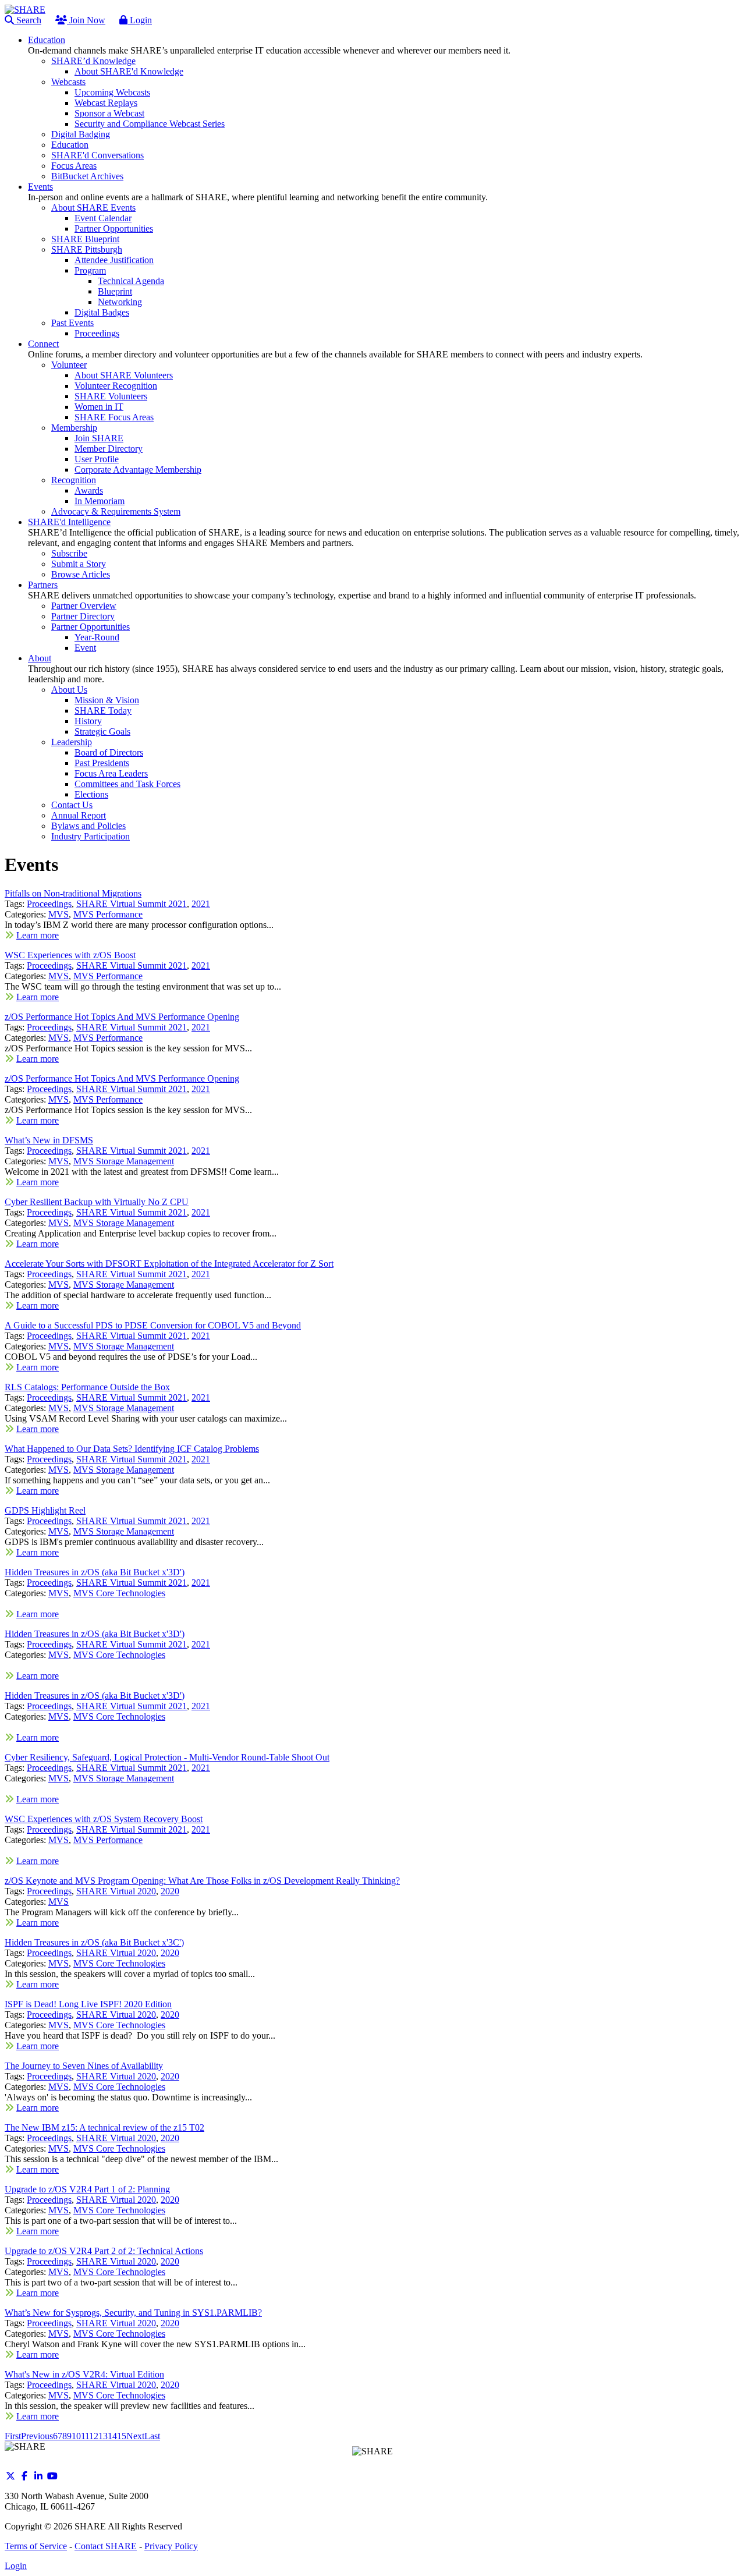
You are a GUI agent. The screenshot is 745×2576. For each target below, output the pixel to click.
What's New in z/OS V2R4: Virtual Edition (84, 2374)
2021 (201, 904)
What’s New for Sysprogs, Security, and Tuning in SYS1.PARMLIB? (133, 2313)
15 (122, 2436)
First (13, 2436)
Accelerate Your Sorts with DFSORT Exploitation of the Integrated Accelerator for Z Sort (169, 1264)
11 (85, 2436)
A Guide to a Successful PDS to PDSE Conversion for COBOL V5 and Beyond (153, 1325)
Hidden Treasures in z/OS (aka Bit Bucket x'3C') (94, 1942)
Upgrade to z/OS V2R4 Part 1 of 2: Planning (87, 2189)
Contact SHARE (106, 2546)
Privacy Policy (171, 2546)
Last (152, 2436)
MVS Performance (108, 914)
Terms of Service (36, 2546)
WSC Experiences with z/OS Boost (70, 955)
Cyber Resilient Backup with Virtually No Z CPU (97, 1202)
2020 (170, 1891)
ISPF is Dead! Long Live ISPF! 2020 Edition (88, 2004)
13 (103, 2436)
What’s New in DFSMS (49, 1140)
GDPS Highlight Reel (45, 1510)
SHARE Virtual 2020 (116, 1891)
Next (135, 2436)
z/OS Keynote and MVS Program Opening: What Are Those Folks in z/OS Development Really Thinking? (202, 1881)
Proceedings (49, 904)
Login (140, 20)
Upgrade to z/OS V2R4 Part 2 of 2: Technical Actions (104, 2251)
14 (112, 2436)
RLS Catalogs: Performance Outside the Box (87, 1387)
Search (28, 20)
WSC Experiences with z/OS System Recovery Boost (104, 1819)
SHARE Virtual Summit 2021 (132, 904)
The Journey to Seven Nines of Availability (84, 2066)
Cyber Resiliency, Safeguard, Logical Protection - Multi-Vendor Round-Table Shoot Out (167, 1757)
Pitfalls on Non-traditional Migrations (73, 893)
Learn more (38, 935)
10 (76, 2436)
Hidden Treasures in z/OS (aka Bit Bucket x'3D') (95, 1572)
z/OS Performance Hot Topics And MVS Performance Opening (122, 1017)
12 (94, 2436)
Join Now (86, 20)
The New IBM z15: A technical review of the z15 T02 (104, 2127)
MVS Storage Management (124, 1161)
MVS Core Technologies (119, 1593)
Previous (37, 2436)
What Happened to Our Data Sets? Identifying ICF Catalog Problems (132, 1449)
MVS (58, 914)
